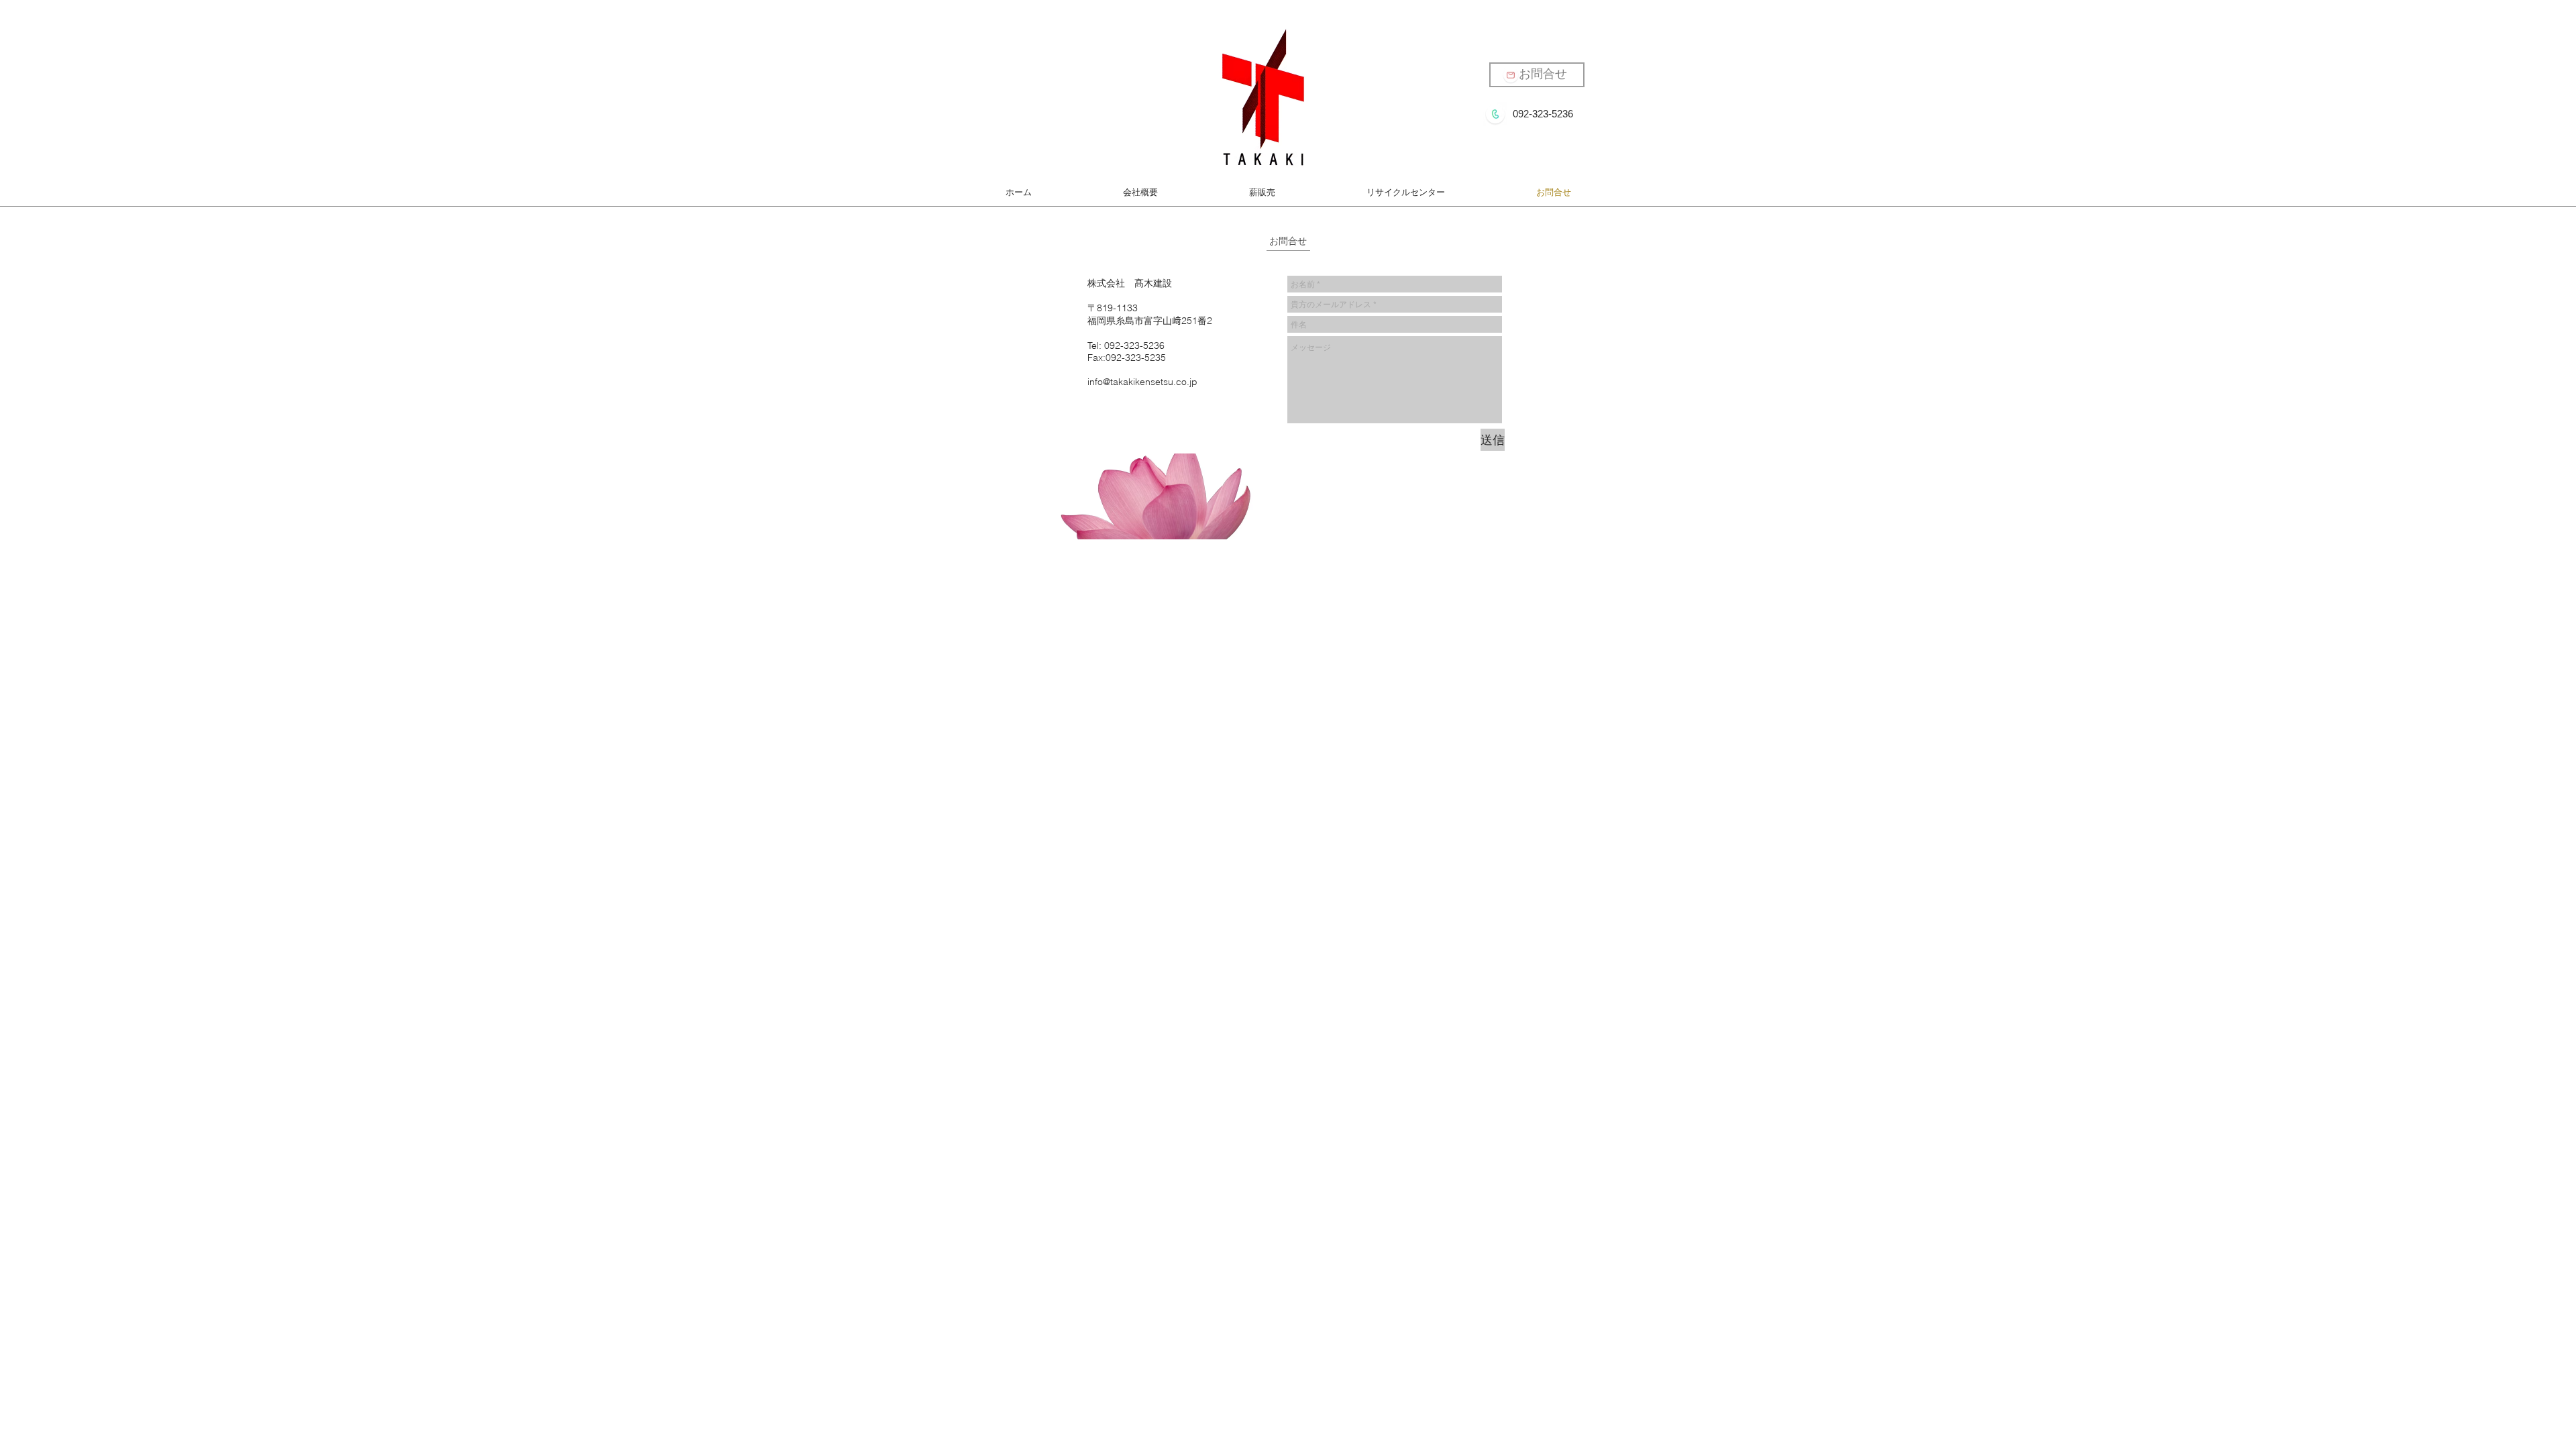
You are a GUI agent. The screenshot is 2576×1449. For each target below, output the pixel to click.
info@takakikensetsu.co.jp (1142, 382)
